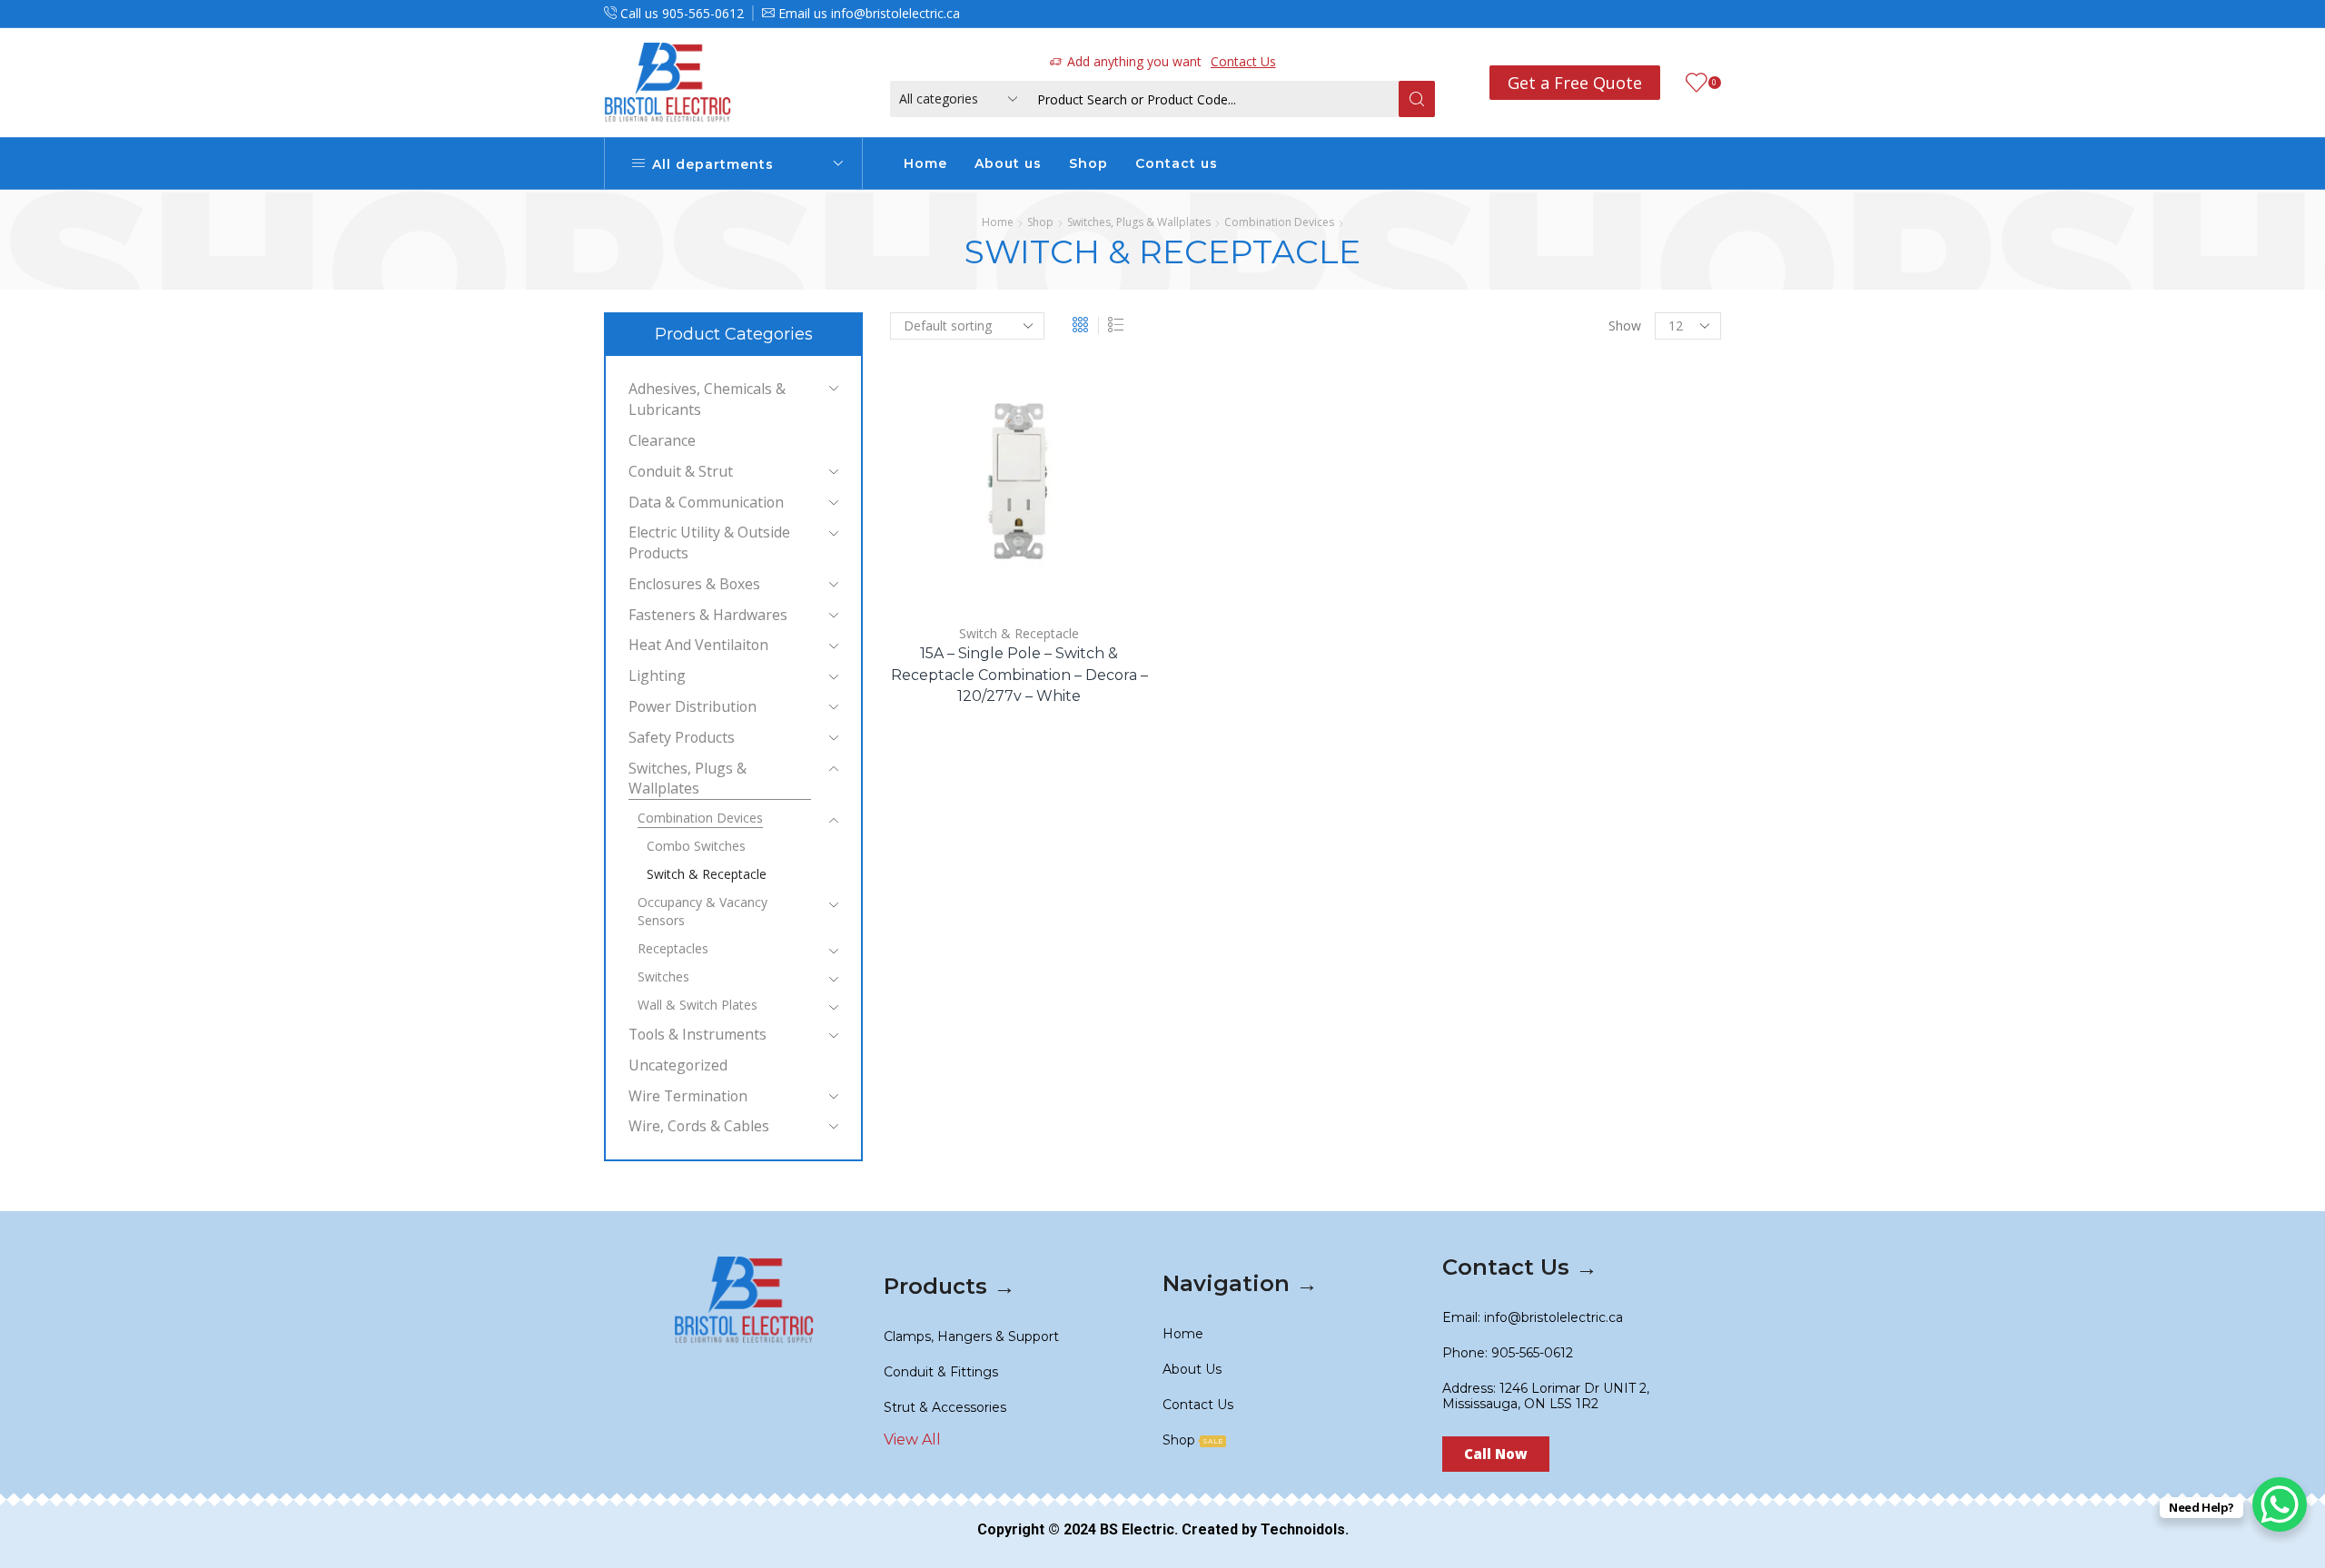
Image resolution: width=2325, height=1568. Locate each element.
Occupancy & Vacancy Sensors (702, 911)
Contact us (1177, 163)
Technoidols (1303, 1529)
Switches (663, 976)
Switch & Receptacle (1019, 633)
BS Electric (1137, 1529)
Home (925, 163)
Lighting (657, 676)
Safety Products (682, 737)
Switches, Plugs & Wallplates (1139, 222)
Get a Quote (968, 578)
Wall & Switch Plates (697, 1005)
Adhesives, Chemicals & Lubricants (707, 399)
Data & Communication (706, 502)
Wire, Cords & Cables (699, 1126)
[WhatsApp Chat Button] (2280, 1504)
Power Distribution (693, 706)
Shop (1088, 163)
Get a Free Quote (1575, 83)
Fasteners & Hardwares (708, 615)
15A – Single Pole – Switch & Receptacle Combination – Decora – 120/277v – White (1019, 675)
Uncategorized (678, 1065)
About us (1008, 163)
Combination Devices (1279, 222)
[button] (1496, 1454)
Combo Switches (696, 846)
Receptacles (673, 948)
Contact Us (1243, 61)
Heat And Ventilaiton (698, 645)
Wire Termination (688, 1096)
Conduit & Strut (681, 471)
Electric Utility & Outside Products (709, 542)
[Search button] (1417, 99)
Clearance (662, 440)
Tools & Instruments (697, 1034)
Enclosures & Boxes (694, 584)
